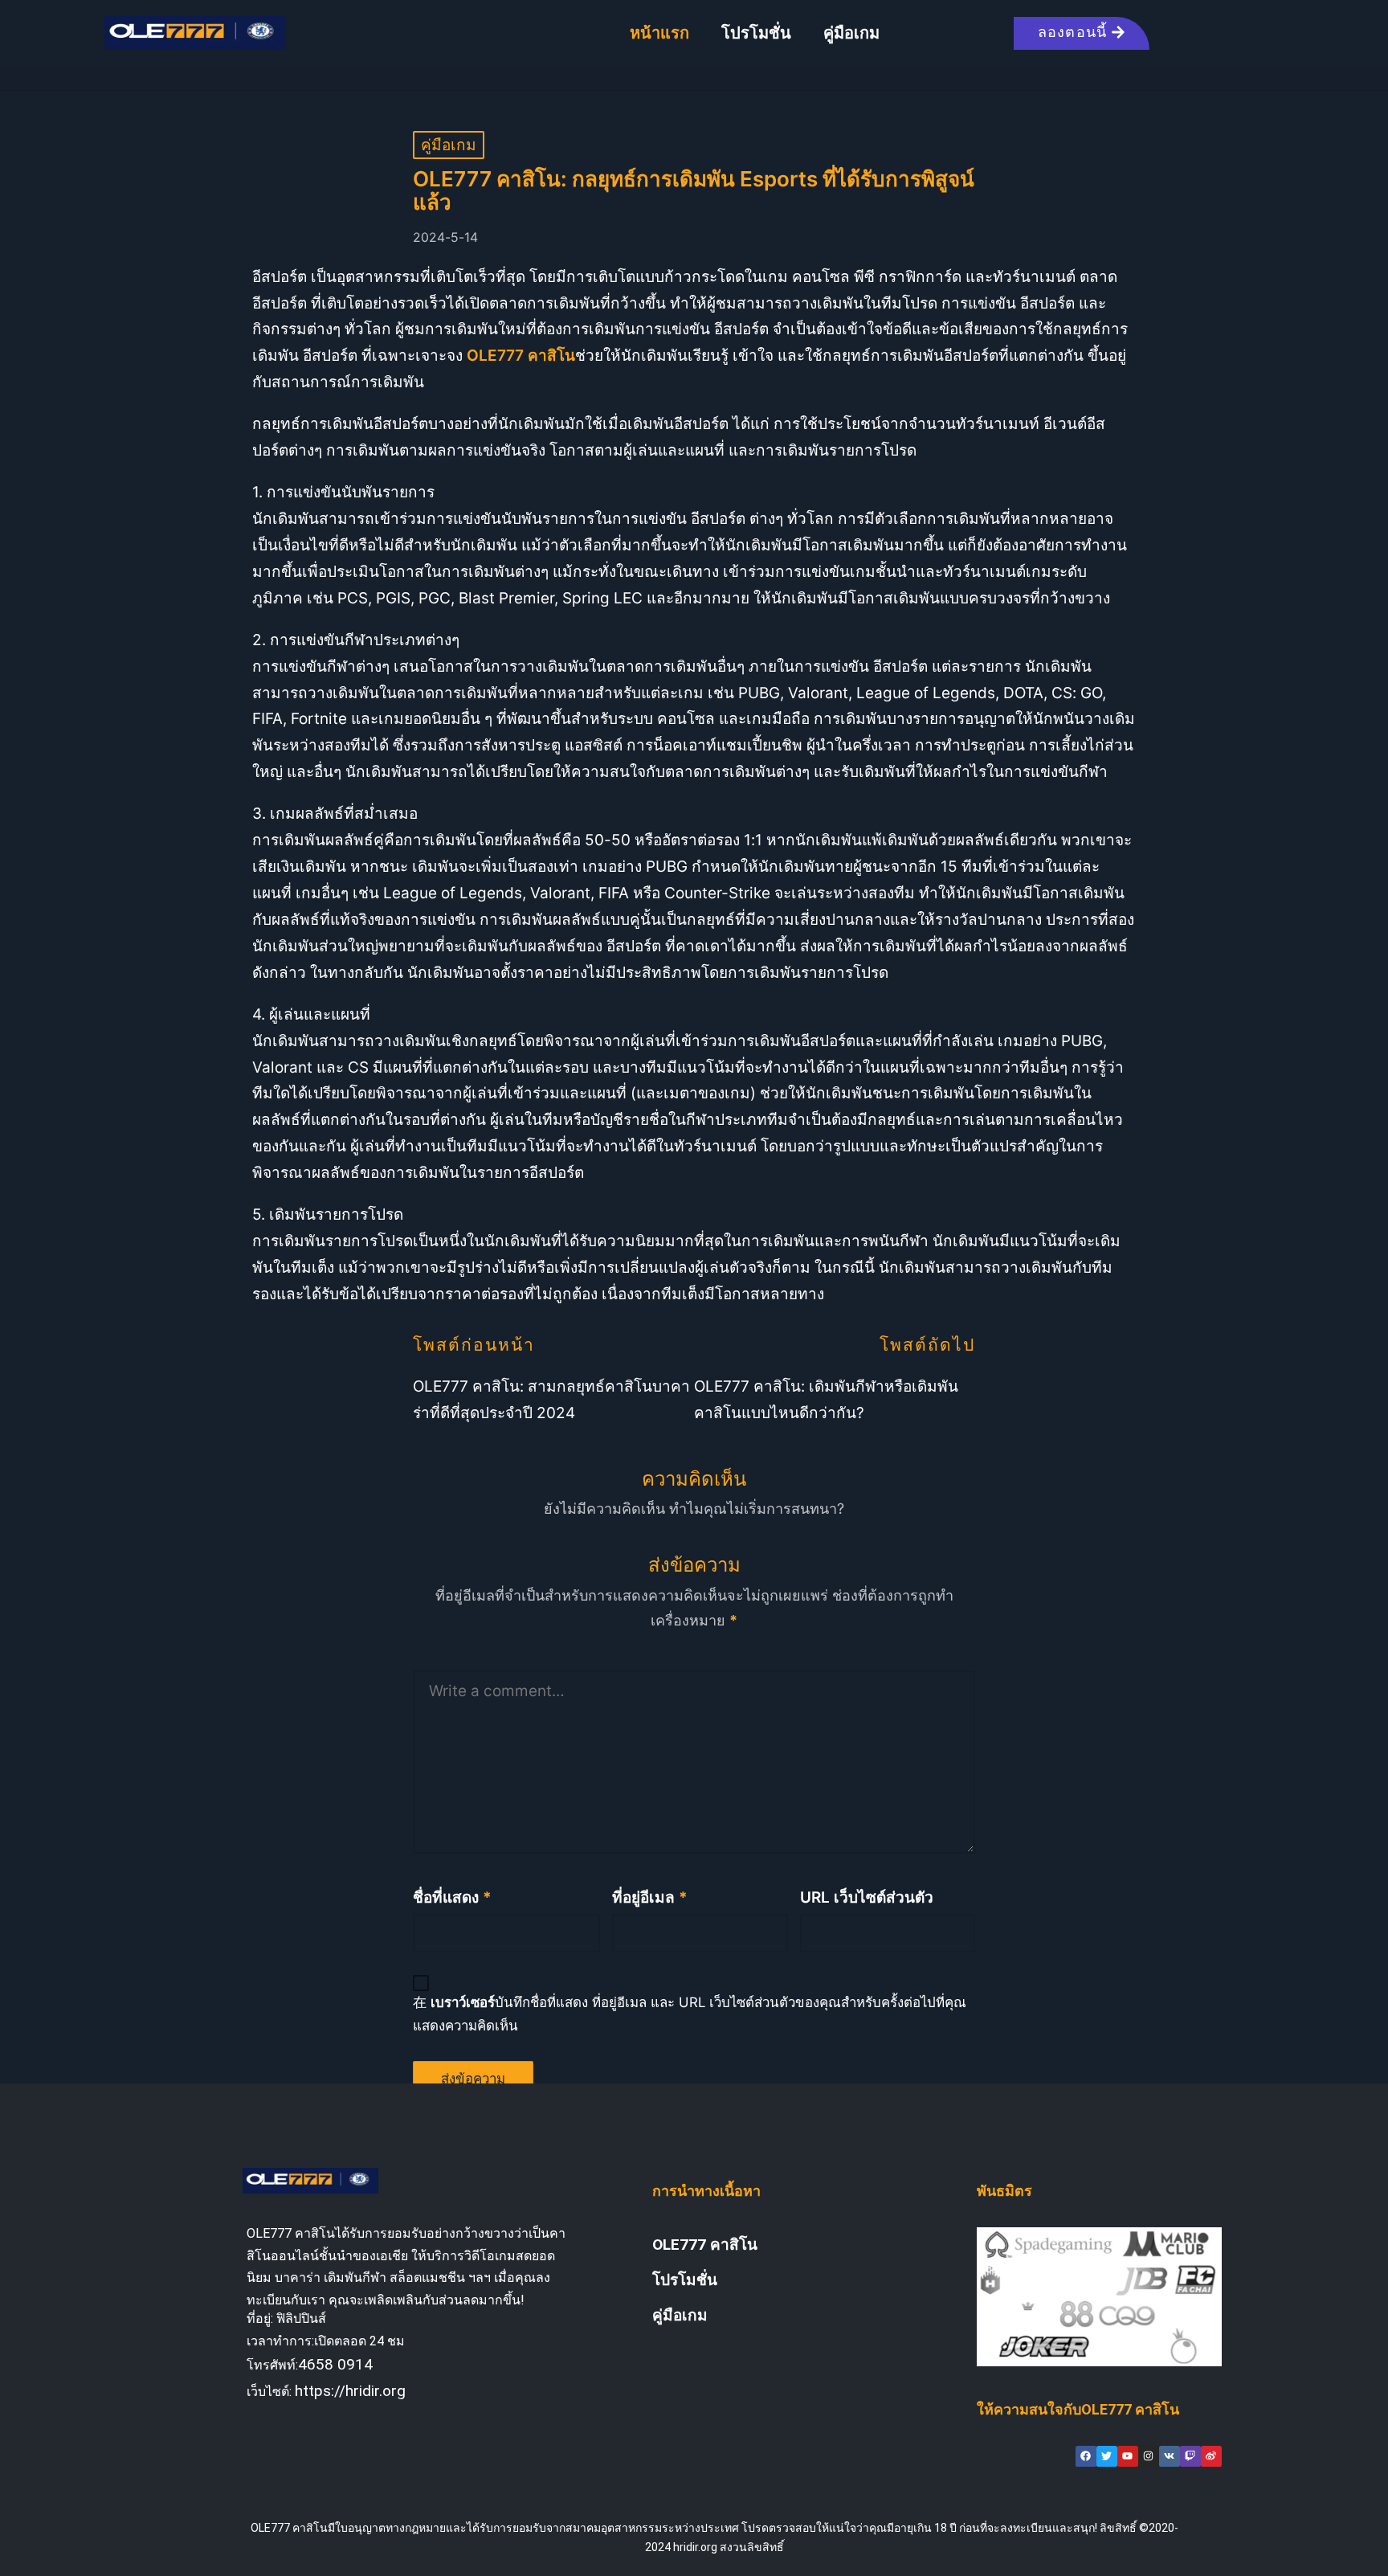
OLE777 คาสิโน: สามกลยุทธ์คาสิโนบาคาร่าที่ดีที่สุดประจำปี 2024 (551, 1400)
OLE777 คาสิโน (705, 2245)
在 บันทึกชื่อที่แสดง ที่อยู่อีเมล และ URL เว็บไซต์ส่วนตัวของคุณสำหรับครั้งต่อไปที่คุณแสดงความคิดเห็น (690, 2014)
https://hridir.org (350, 2391)
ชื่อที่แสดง (452, 1897)
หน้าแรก (659, 33)
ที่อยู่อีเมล (650, 1897)
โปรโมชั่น (756, 33)
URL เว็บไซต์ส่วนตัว (867, 1897)
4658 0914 (335, 2364)
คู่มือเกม (851, 33)
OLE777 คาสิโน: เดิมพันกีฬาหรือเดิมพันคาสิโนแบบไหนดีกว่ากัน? (826, 1400)
